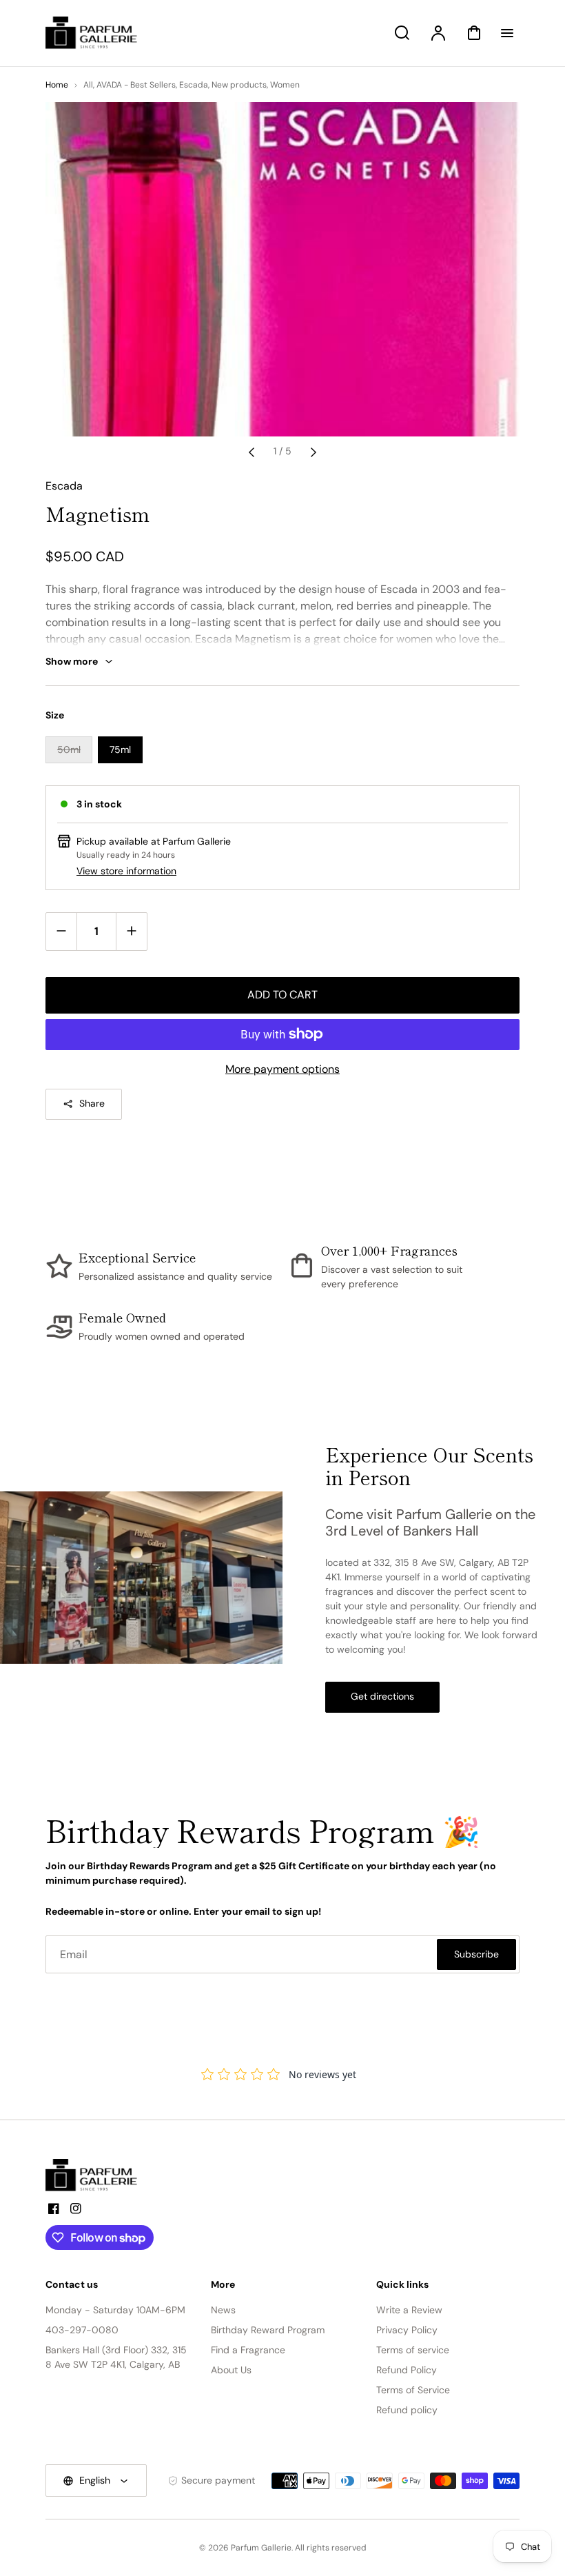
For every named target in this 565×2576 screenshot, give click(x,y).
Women (285, 85)
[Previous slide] (251, 452)
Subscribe (476, 1954)
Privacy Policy (407, 2330)
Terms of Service (413, 2390)
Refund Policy (407, 2370)
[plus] (131, 931)
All (88, 85)
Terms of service (413, 2350)
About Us (231, 2370)
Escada (194, 85)
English (95, 2480)
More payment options (282, 1069)
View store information (126, 871)
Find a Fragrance (248, 2350)
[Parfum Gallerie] (97, 2175)
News (223, 2310)
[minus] (62, 931)
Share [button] (92, 1103)
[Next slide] (314, 452)
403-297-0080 (82, 2330)
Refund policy (407, 2410)
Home (57, 85)
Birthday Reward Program (268, 2330)
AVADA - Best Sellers (136, 85)
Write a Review (409, 2310)
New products (239, 85)
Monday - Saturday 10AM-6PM (115, 2310)
